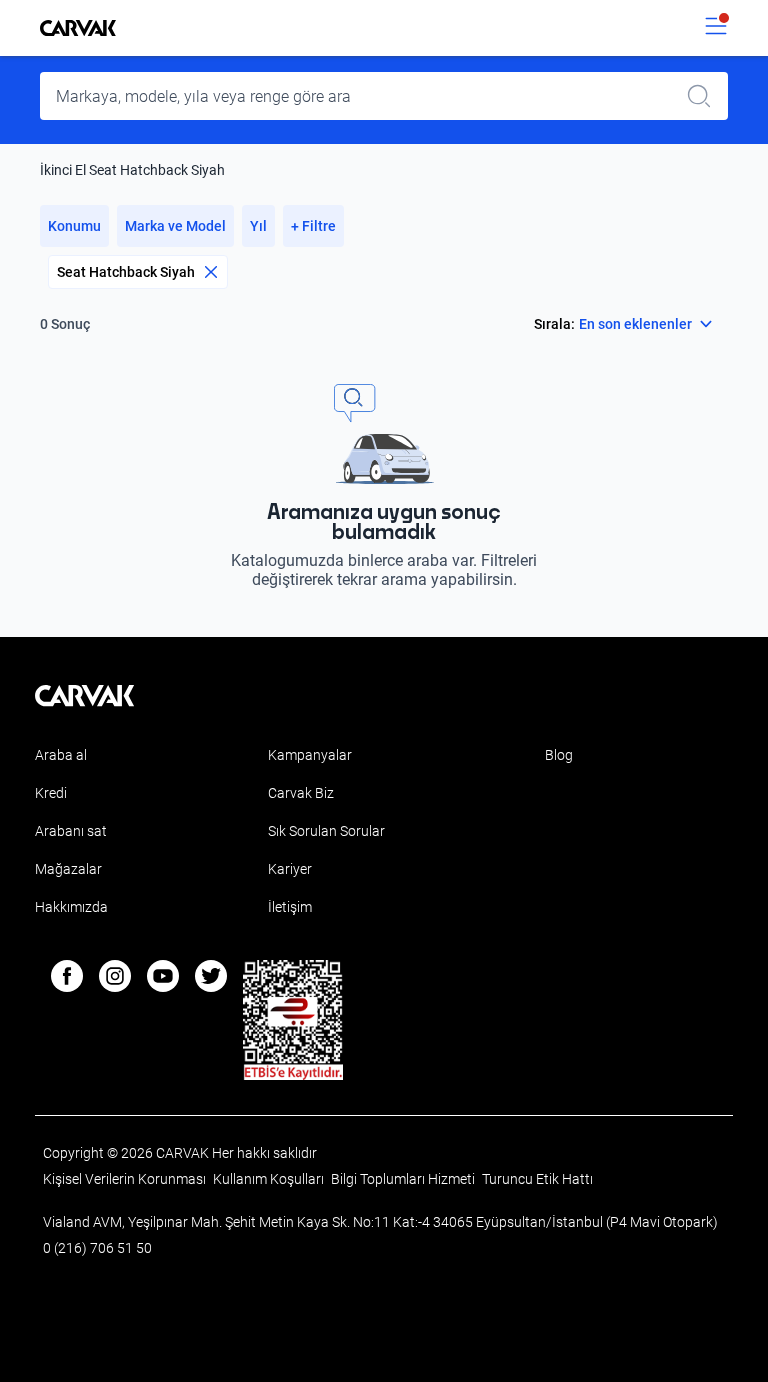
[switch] (716, 28)
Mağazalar (68, 869)
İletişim (290, 907)
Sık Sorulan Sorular (326, 831)
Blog (559, 755)
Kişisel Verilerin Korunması (126, 1179)
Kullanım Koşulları (270, 1179)
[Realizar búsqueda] (705, 96)
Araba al (61, 755)
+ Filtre (313, 226)
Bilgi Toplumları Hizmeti (404, 1179)
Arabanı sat (71, 831)
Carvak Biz (301, 793)
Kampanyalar (310, 755)
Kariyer (290, 869)
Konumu (74, 226)
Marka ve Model (175, 226)
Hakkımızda (71, 907)
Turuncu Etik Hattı (537, 1179)
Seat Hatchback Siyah (126, 272)
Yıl (258, 226)
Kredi (51, 793)
